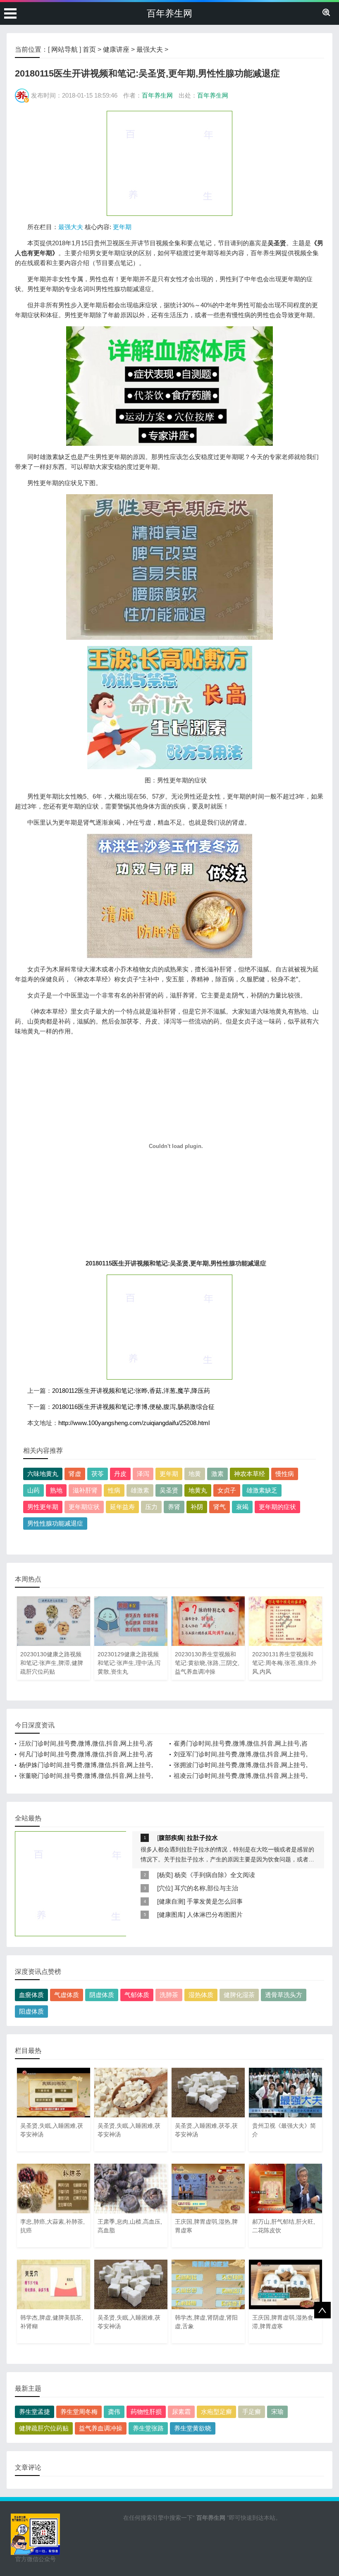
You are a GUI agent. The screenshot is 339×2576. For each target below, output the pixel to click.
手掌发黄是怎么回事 (215, 1901)
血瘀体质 (31, 1995)
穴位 (165, 1888)
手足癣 (252, 2412)
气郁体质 (137, 1995)
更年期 (122, 227)
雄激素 (140, 1490)
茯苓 (98, 1474)
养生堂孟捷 (35, 2412)
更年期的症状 (277, 1507)
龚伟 (114, 2412)
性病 (114, 1490)
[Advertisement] (169, 163)
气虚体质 (67, 1995)
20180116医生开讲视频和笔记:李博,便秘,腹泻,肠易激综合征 (133, 1407)
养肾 (174, 1507)
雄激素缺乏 (262, 1490)
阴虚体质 (102, 1995)
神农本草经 (249, 1474)
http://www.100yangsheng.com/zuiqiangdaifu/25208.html (134, 1423)
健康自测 (171, 1901)
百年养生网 (169, 13)
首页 (89, 49)
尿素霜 (181, 2412)
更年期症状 (84, 1507)
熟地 (56, 1490)
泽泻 (143, 1474)
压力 (151, 1507)
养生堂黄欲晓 (193, 2428)
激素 (217, 1474)
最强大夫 (150, 49)
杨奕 (165, 1875)
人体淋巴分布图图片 (215, 1915)
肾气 (220, 1507)
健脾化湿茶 (239, 1995)
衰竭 (242, 1507)
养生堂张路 (148, 2428)
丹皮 (120, 1474)
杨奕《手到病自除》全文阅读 (215, 1875)
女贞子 (227, 1490)
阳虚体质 (31, 2011)
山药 (33, 1490)
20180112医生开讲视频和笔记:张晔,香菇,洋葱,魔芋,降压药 (131, 1391)
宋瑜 (277, 2412)
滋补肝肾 (85, 1490)
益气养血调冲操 (101, 2428)
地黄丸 (198, 1490)
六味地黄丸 (43, 1474)
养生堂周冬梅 (79, 2412)
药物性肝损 (146, 2412)
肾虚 (75, 1474)
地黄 (195, 1474)
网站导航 (64, 49)
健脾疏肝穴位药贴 (44, 2428)
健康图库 (171, 1915)
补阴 (197, 1507)
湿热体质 (201, 1995)
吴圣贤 (169, 1490)
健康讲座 (116, 49)
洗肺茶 (169, 1995)
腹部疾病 (171, 1838)
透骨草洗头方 (284, 1995)
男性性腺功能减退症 (55, 1523)
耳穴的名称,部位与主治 (206, 1888)
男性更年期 (43, 1507)
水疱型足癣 (216, 2412)
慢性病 (285, 1474)
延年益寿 (122, 1507)
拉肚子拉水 (202, 1838)
